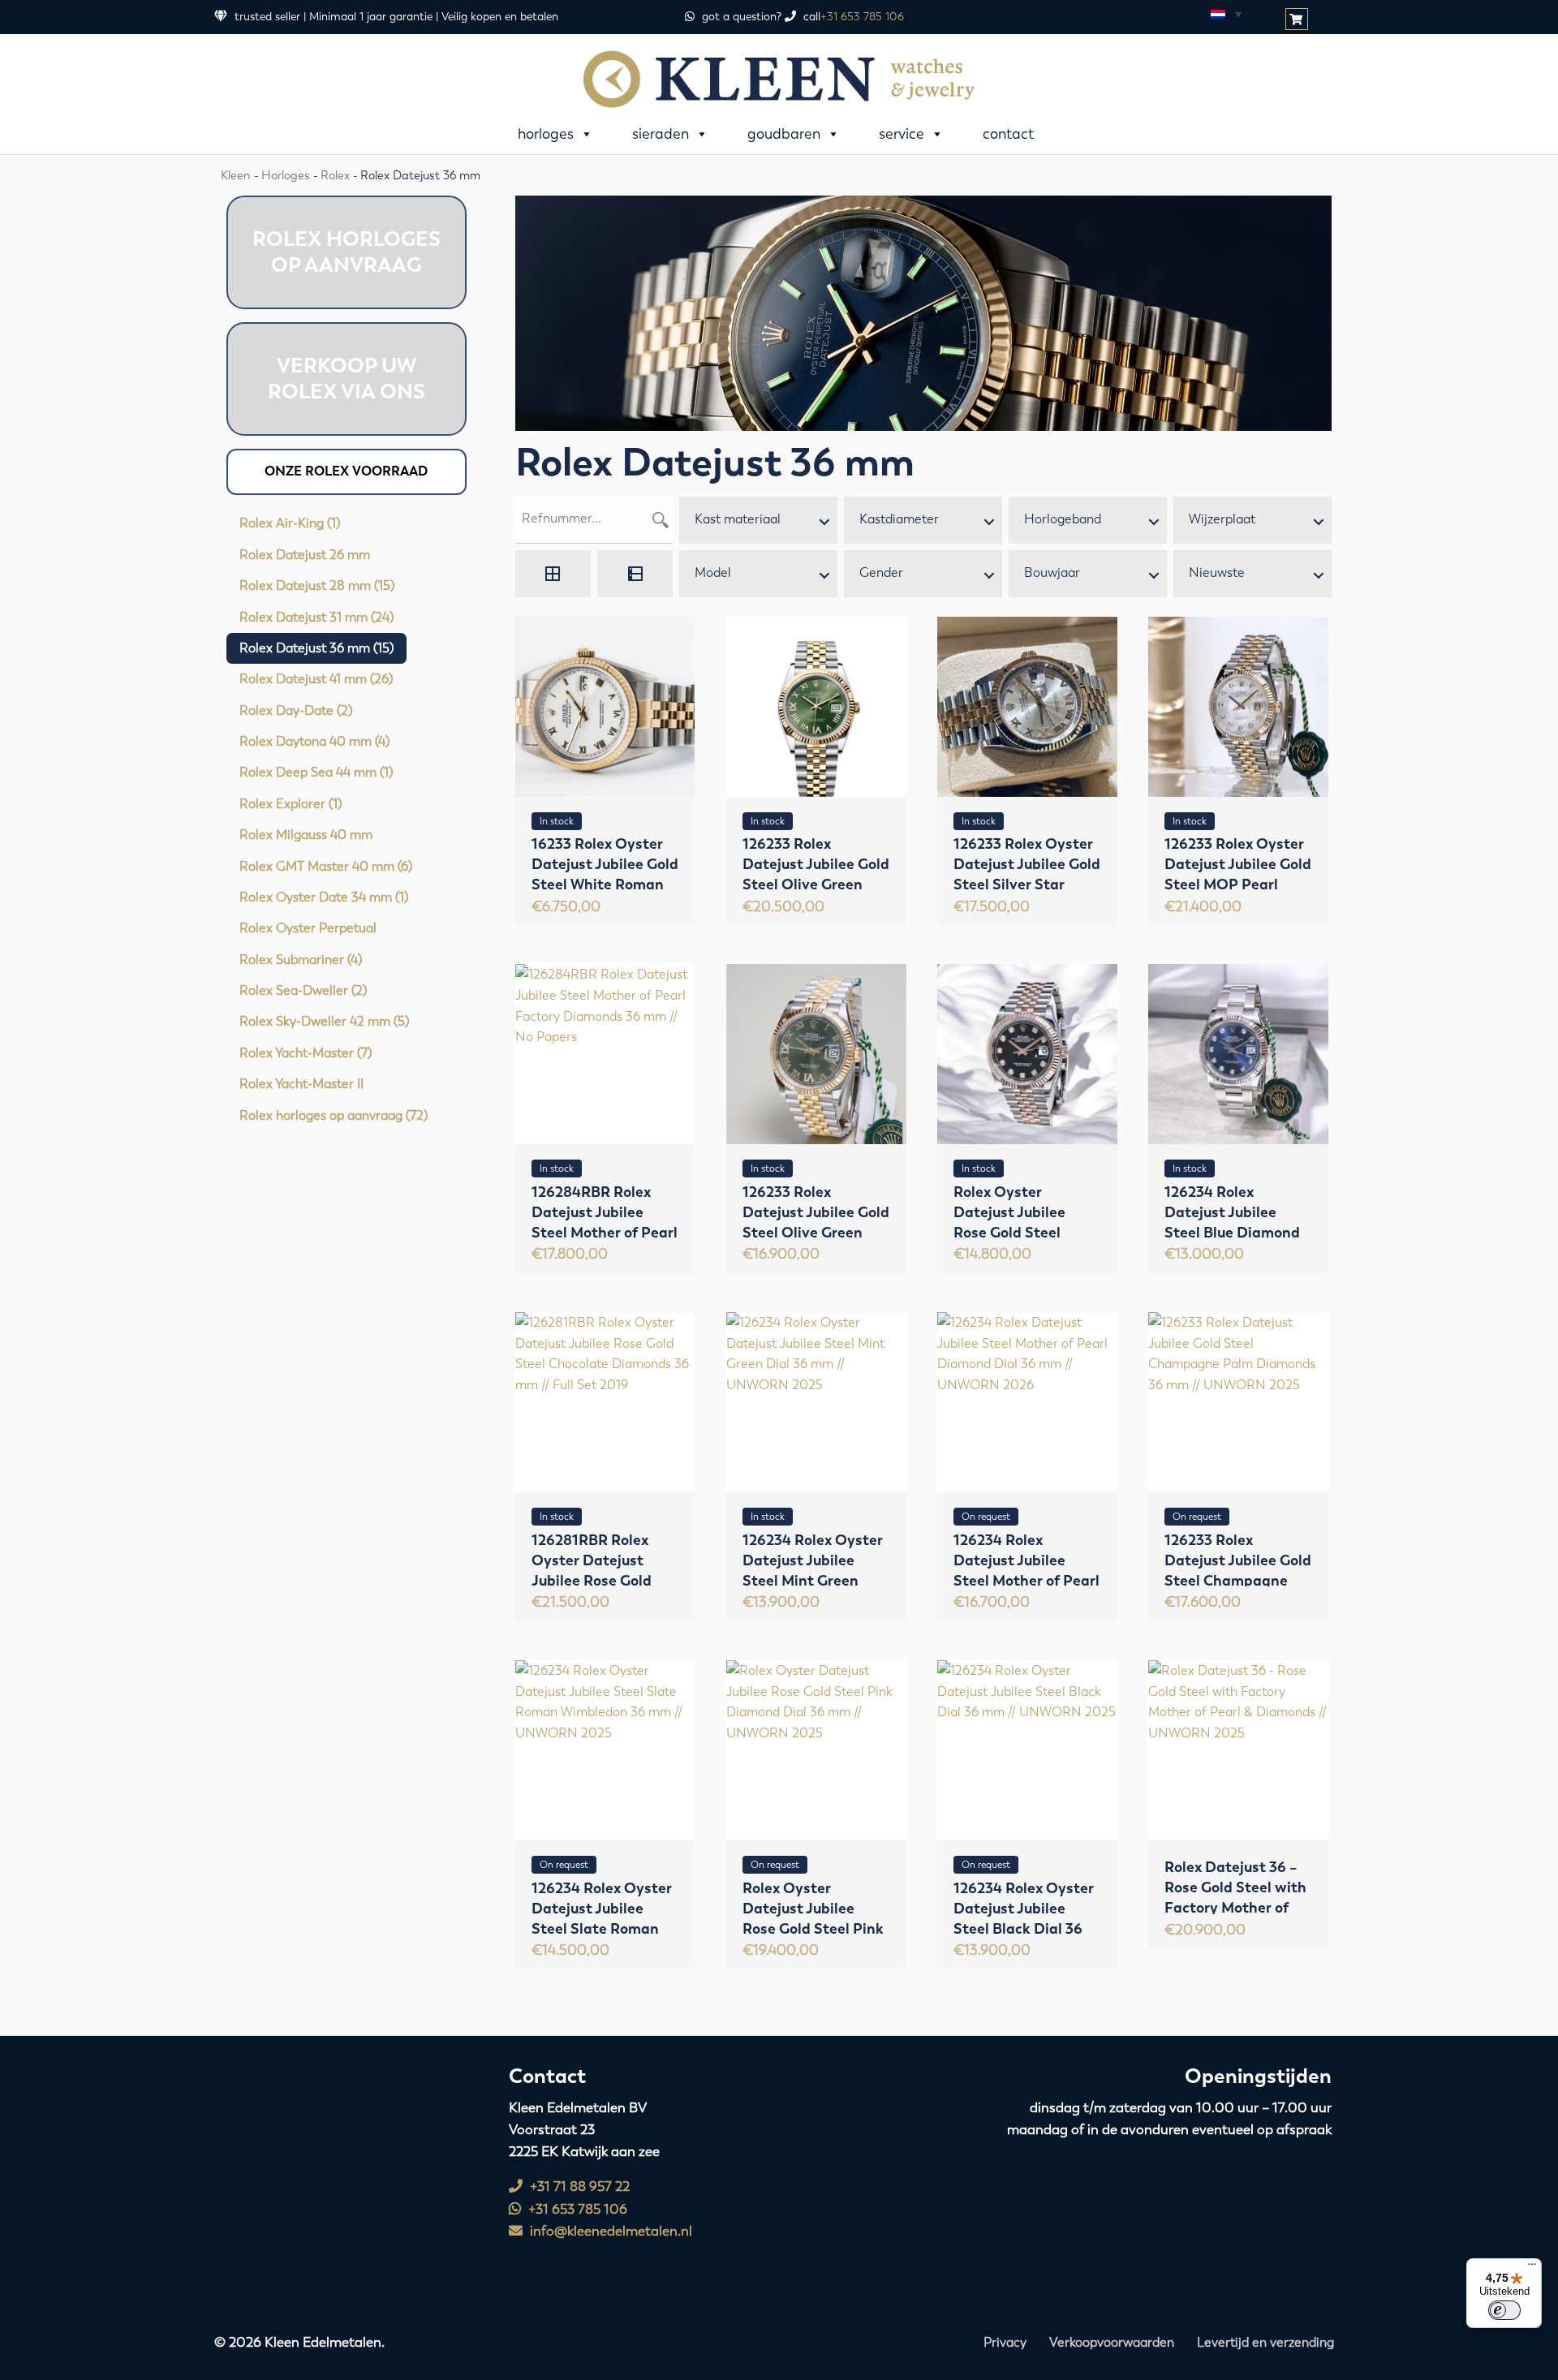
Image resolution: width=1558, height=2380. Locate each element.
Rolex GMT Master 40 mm (326, 866)
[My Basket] (1298, 20)
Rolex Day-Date (296, 710)
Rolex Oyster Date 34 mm (324, 897)
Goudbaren (784, 134)
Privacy (1005, 2342)
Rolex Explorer (291, 804)
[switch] (1504, 2310)
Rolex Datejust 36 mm (316, 648)
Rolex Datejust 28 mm (317, 585)
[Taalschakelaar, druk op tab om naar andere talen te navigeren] (1225, 14)
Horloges (546, 134)
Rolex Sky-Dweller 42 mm (324, 1021)
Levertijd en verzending (1265, 2342)
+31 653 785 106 (862, 17)
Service (902, 134)
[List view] (635, 574)
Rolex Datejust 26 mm (305, 555)
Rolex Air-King (290, 523)
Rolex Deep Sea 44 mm (316, 772)
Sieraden (661, 134)
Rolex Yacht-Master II (301, 1084)
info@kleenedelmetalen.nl (609, 2231)
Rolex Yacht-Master (306, 1053)
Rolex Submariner (301, 960)
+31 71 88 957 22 (578, 2186)
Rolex (335, 175)
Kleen (236, 175)
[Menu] (1532, 2268)
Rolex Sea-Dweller (303, 990)
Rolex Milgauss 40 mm (306, 835)
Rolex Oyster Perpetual (308, 928)
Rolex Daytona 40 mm (314, 741)
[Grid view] (553, 574)
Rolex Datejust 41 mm (316, 679)
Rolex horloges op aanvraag (334, 1115)
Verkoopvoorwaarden (1112, 2342)
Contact (1008, 134)
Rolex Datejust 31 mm (316, 617)
